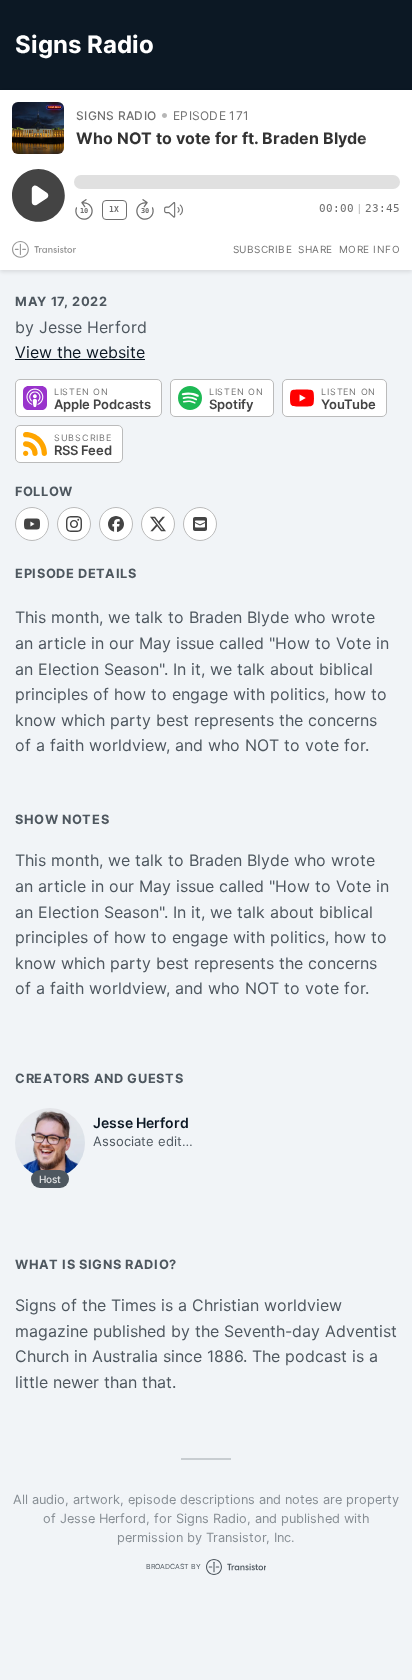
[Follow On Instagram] (74, 524)
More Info (370, 249)
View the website (80, 352)
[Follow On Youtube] (32, 524)
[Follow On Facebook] (116, 524)
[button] (237, 182)
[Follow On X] (158, 524)
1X (114, 209)
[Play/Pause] (38, 128)
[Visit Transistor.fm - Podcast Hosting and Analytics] (44, 249)
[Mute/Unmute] (173, 210)
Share (315, 249)
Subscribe (263, 249)
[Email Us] (200, 524)
